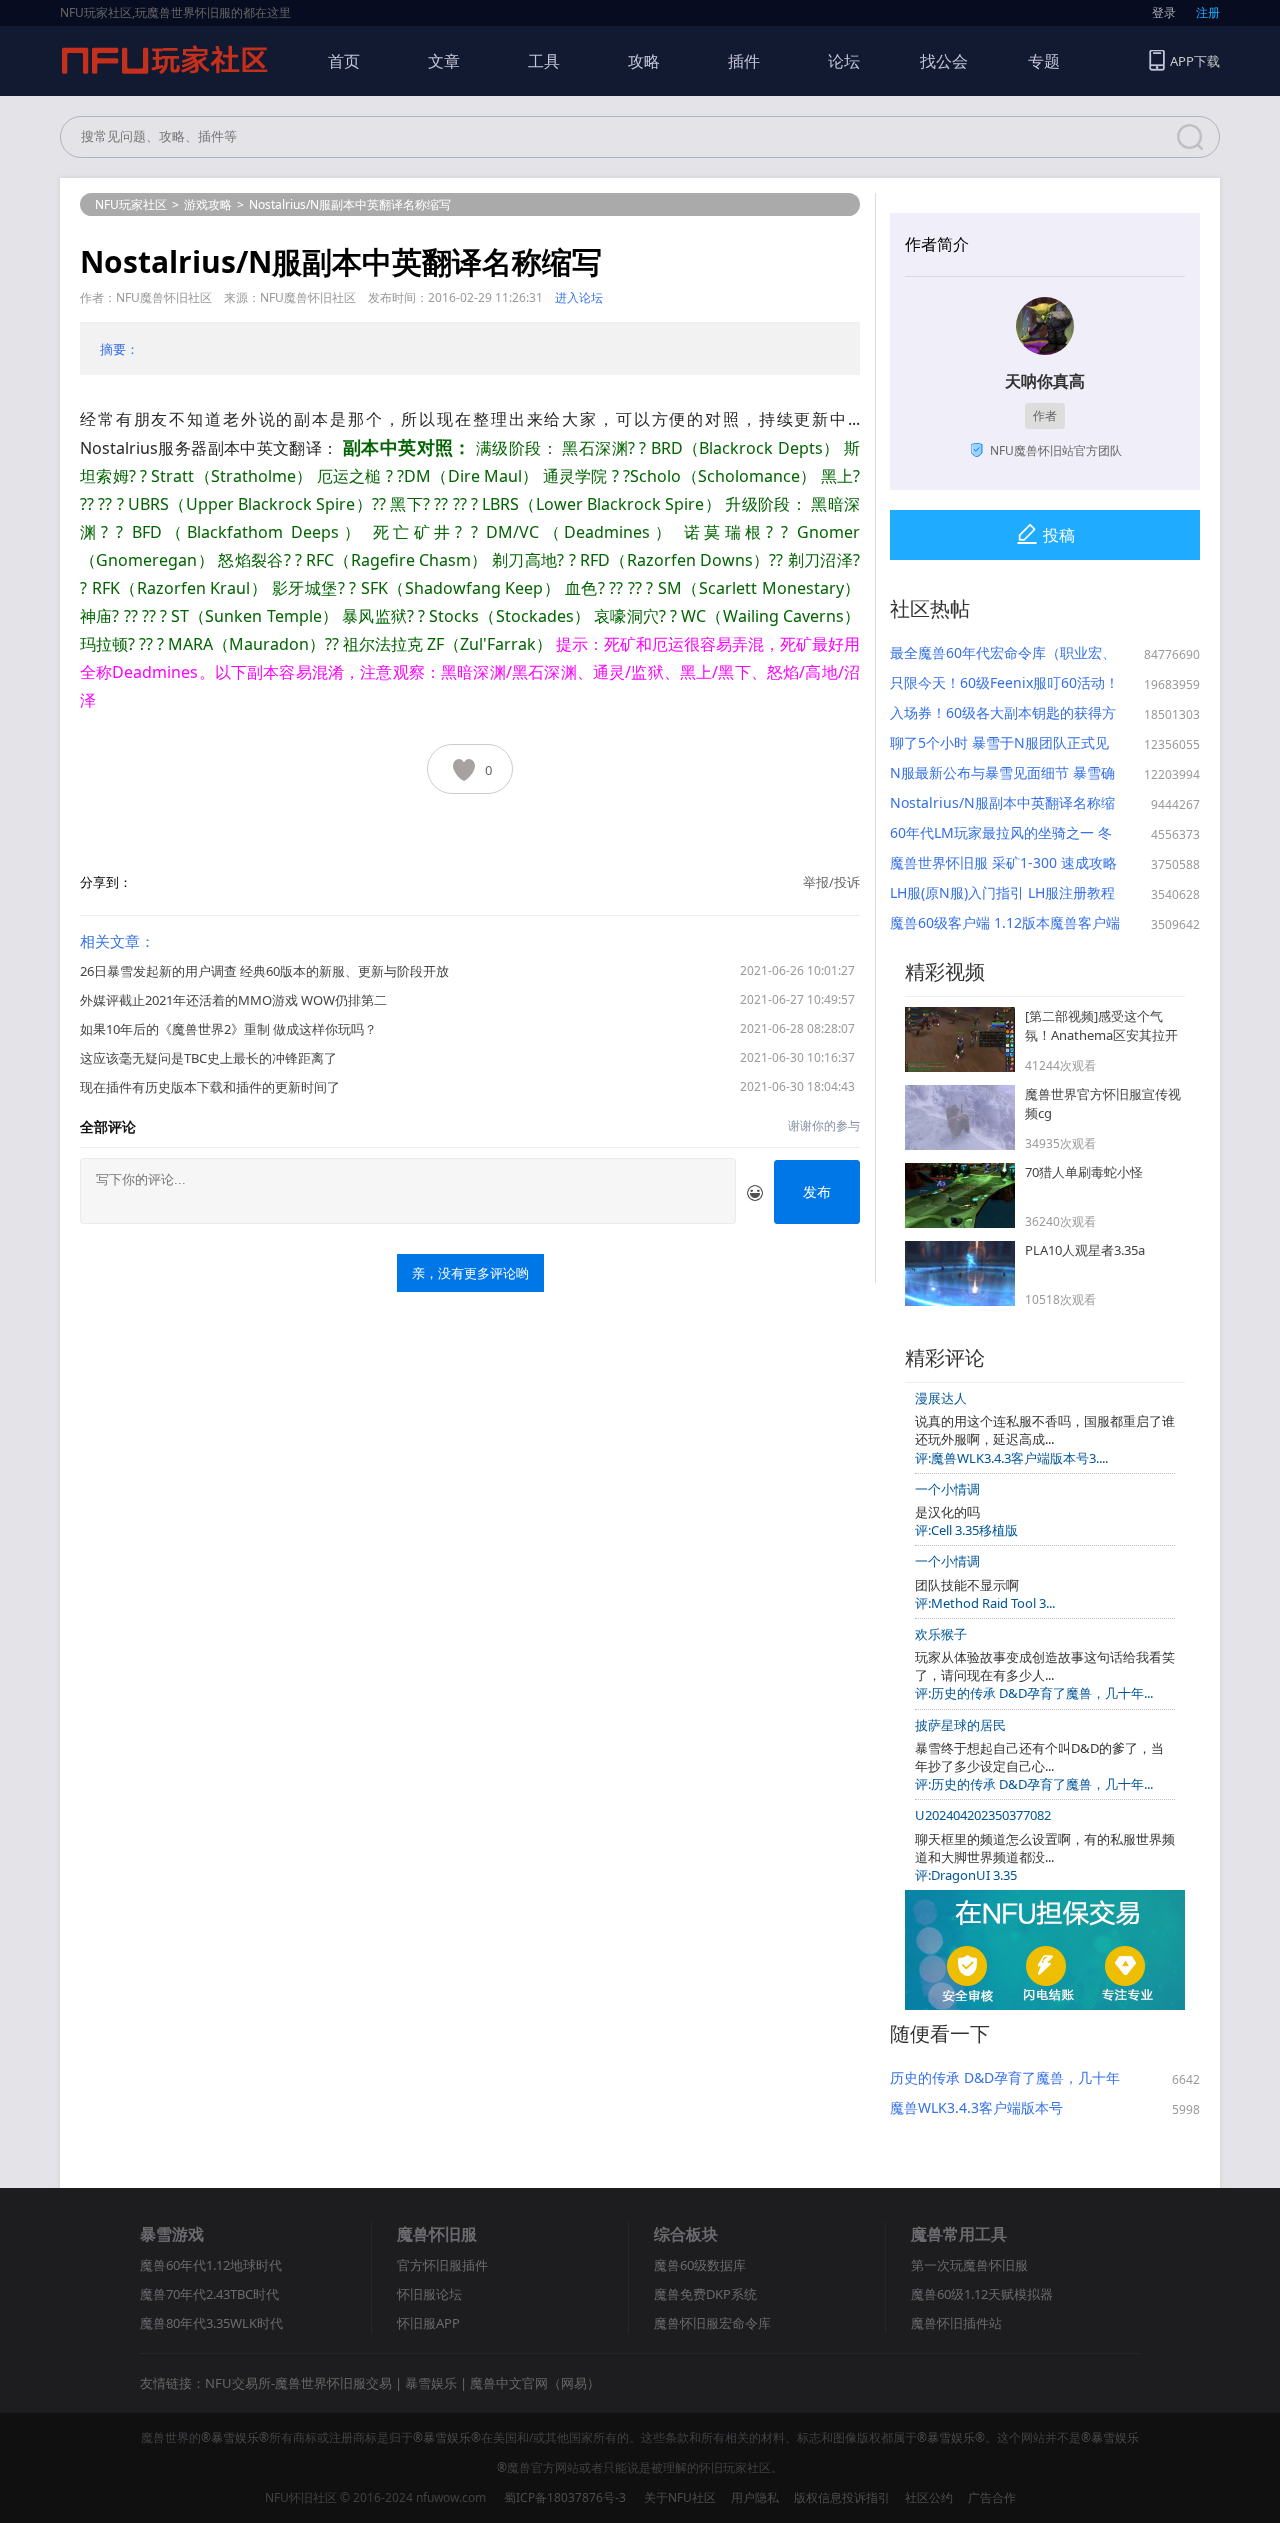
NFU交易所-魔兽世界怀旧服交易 (298, 2383)
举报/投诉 (831, 882)
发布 (817, 1191)
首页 (344, 61)
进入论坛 (579, 297)
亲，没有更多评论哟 (470, 1273)
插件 (744, 61)
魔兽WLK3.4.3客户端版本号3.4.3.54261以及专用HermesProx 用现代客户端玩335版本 (996, 2108)
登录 (1164, 12)
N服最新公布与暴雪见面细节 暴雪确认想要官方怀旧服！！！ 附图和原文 (1004, 773)
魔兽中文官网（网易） (535, 2383)
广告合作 (992, 2497)
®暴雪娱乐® (235, 2437)
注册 (1208, 12)
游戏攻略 (208, 204)
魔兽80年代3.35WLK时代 (211, 2323)
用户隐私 (755, 2497)
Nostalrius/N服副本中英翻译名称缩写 (1002, 803)
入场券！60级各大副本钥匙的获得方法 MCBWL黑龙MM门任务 (1003, 713)
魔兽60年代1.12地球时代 (211, 2265)
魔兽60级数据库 (700, 2265)
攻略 (644, 61)
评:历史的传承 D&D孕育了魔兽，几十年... (1034, 1693)
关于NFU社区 (680, 2497)
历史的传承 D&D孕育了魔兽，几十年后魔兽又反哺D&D (1005, 2078)
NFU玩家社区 (131, 204)
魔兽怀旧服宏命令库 (712, 2323)
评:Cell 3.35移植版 (966, 1530)
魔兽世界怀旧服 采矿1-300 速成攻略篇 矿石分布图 (1003, 863)
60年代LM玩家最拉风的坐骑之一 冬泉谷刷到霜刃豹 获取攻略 (1001, 833)
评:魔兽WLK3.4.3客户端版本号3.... (1011, 1458)
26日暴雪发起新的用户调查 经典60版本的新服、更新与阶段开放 (264, 971)
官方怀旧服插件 (442, 2265)
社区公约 (929, 2497)
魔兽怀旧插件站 (956, 2323)
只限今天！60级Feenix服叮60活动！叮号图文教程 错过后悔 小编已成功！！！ (1004, 683)
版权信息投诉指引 (842, 2497)
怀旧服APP (428, 2323)
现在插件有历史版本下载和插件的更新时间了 (210, 1087)
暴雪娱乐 (431, 2383)
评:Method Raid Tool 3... (985, 1603)
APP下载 (1195, 61)
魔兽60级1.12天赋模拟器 (982, 2294)
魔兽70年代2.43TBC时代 (209, 2294)
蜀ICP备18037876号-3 (565, 2497)
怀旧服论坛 (429, 2294)
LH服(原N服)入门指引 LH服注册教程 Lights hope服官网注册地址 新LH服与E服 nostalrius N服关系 (1003, 893)
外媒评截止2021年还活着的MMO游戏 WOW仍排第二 (233, 1000)
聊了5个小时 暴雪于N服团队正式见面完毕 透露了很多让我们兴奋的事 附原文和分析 (999, 743)
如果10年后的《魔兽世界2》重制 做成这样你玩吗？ (228, 1029)
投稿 (1059, 535)
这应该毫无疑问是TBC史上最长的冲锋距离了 (208, 1058)
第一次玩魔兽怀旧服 (969, 2265)
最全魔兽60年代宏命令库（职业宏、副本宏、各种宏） (1003, 653)
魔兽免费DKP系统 (705, 2294)
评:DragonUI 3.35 (966, 1875)
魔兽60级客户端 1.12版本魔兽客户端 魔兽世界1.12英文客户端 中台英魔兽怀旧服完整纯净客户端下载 (1005, 923)
